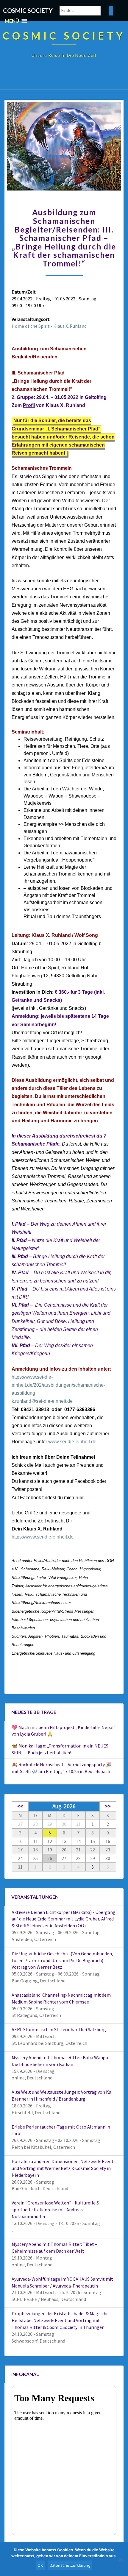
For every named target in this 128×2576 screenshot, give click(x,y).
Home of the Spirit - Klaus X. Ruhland (49, 326)
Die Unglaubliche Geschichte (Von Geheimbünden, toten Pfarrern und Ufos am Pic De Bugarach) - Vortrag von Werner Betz (62, 1960)
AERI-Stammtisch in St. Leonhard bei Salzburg (59, 2029)
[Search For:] (86, 11)
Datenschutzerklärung (70, 2565)
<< (20, 1806)
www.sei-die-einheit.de (72, 1442)
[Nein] (121, 2559)
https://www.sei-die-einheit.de (43, 1537)
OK (40, 2565)
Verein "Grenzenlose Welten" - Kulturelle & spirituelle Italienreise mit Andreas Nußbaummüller (56, 2210)
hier (80, 1498)
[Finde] (111, 11)
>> (108, 1806)
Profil (29, 405)
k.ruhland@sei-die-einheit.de (42, 1401)
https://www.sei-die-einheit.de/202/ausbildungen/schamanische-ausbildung (58, 1385)
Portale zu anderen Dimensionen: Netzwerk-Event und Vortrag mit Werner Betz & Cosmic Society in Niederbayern (63, 2168)
